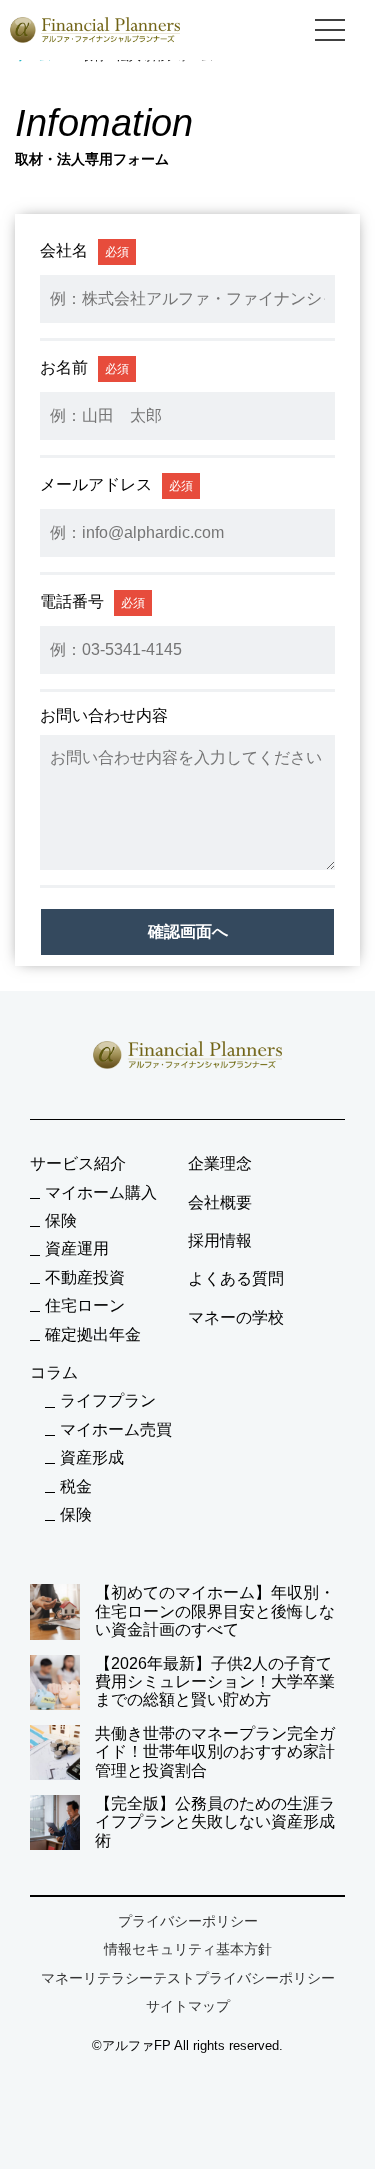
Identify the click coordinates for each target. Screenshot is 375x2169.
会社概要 (220, 1202)
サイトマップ (188, 2006)
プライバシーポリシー (188, 1921)
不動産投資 (85, 1277)
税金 (76, 1486)
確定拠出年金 (93, 1334)
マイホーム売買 (116, 1429)
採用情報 (220, 1240)
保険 (61, 1220)
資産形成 (92, 1457)
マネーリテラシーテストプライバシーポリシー (188, 1978)
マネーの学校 (236, 1317)
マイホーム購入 (101, 1192)
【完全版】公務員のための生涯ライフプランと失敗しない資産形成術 (215, 1822)
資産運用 (77, 1248)
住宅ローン (85, 1305)
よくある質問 (236, 1278)
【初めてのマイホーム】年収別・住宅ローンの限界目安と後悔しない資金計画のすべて (215, 1611)
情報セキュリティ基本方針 (188, 1949)
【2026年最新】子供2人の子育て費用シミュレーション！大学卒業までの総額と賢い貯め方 (215, 1682)
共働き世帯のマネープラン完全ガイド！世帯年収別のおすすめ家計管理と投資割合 (215, 1752)
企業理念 (220, 1163)
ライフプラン (108, 1400)
